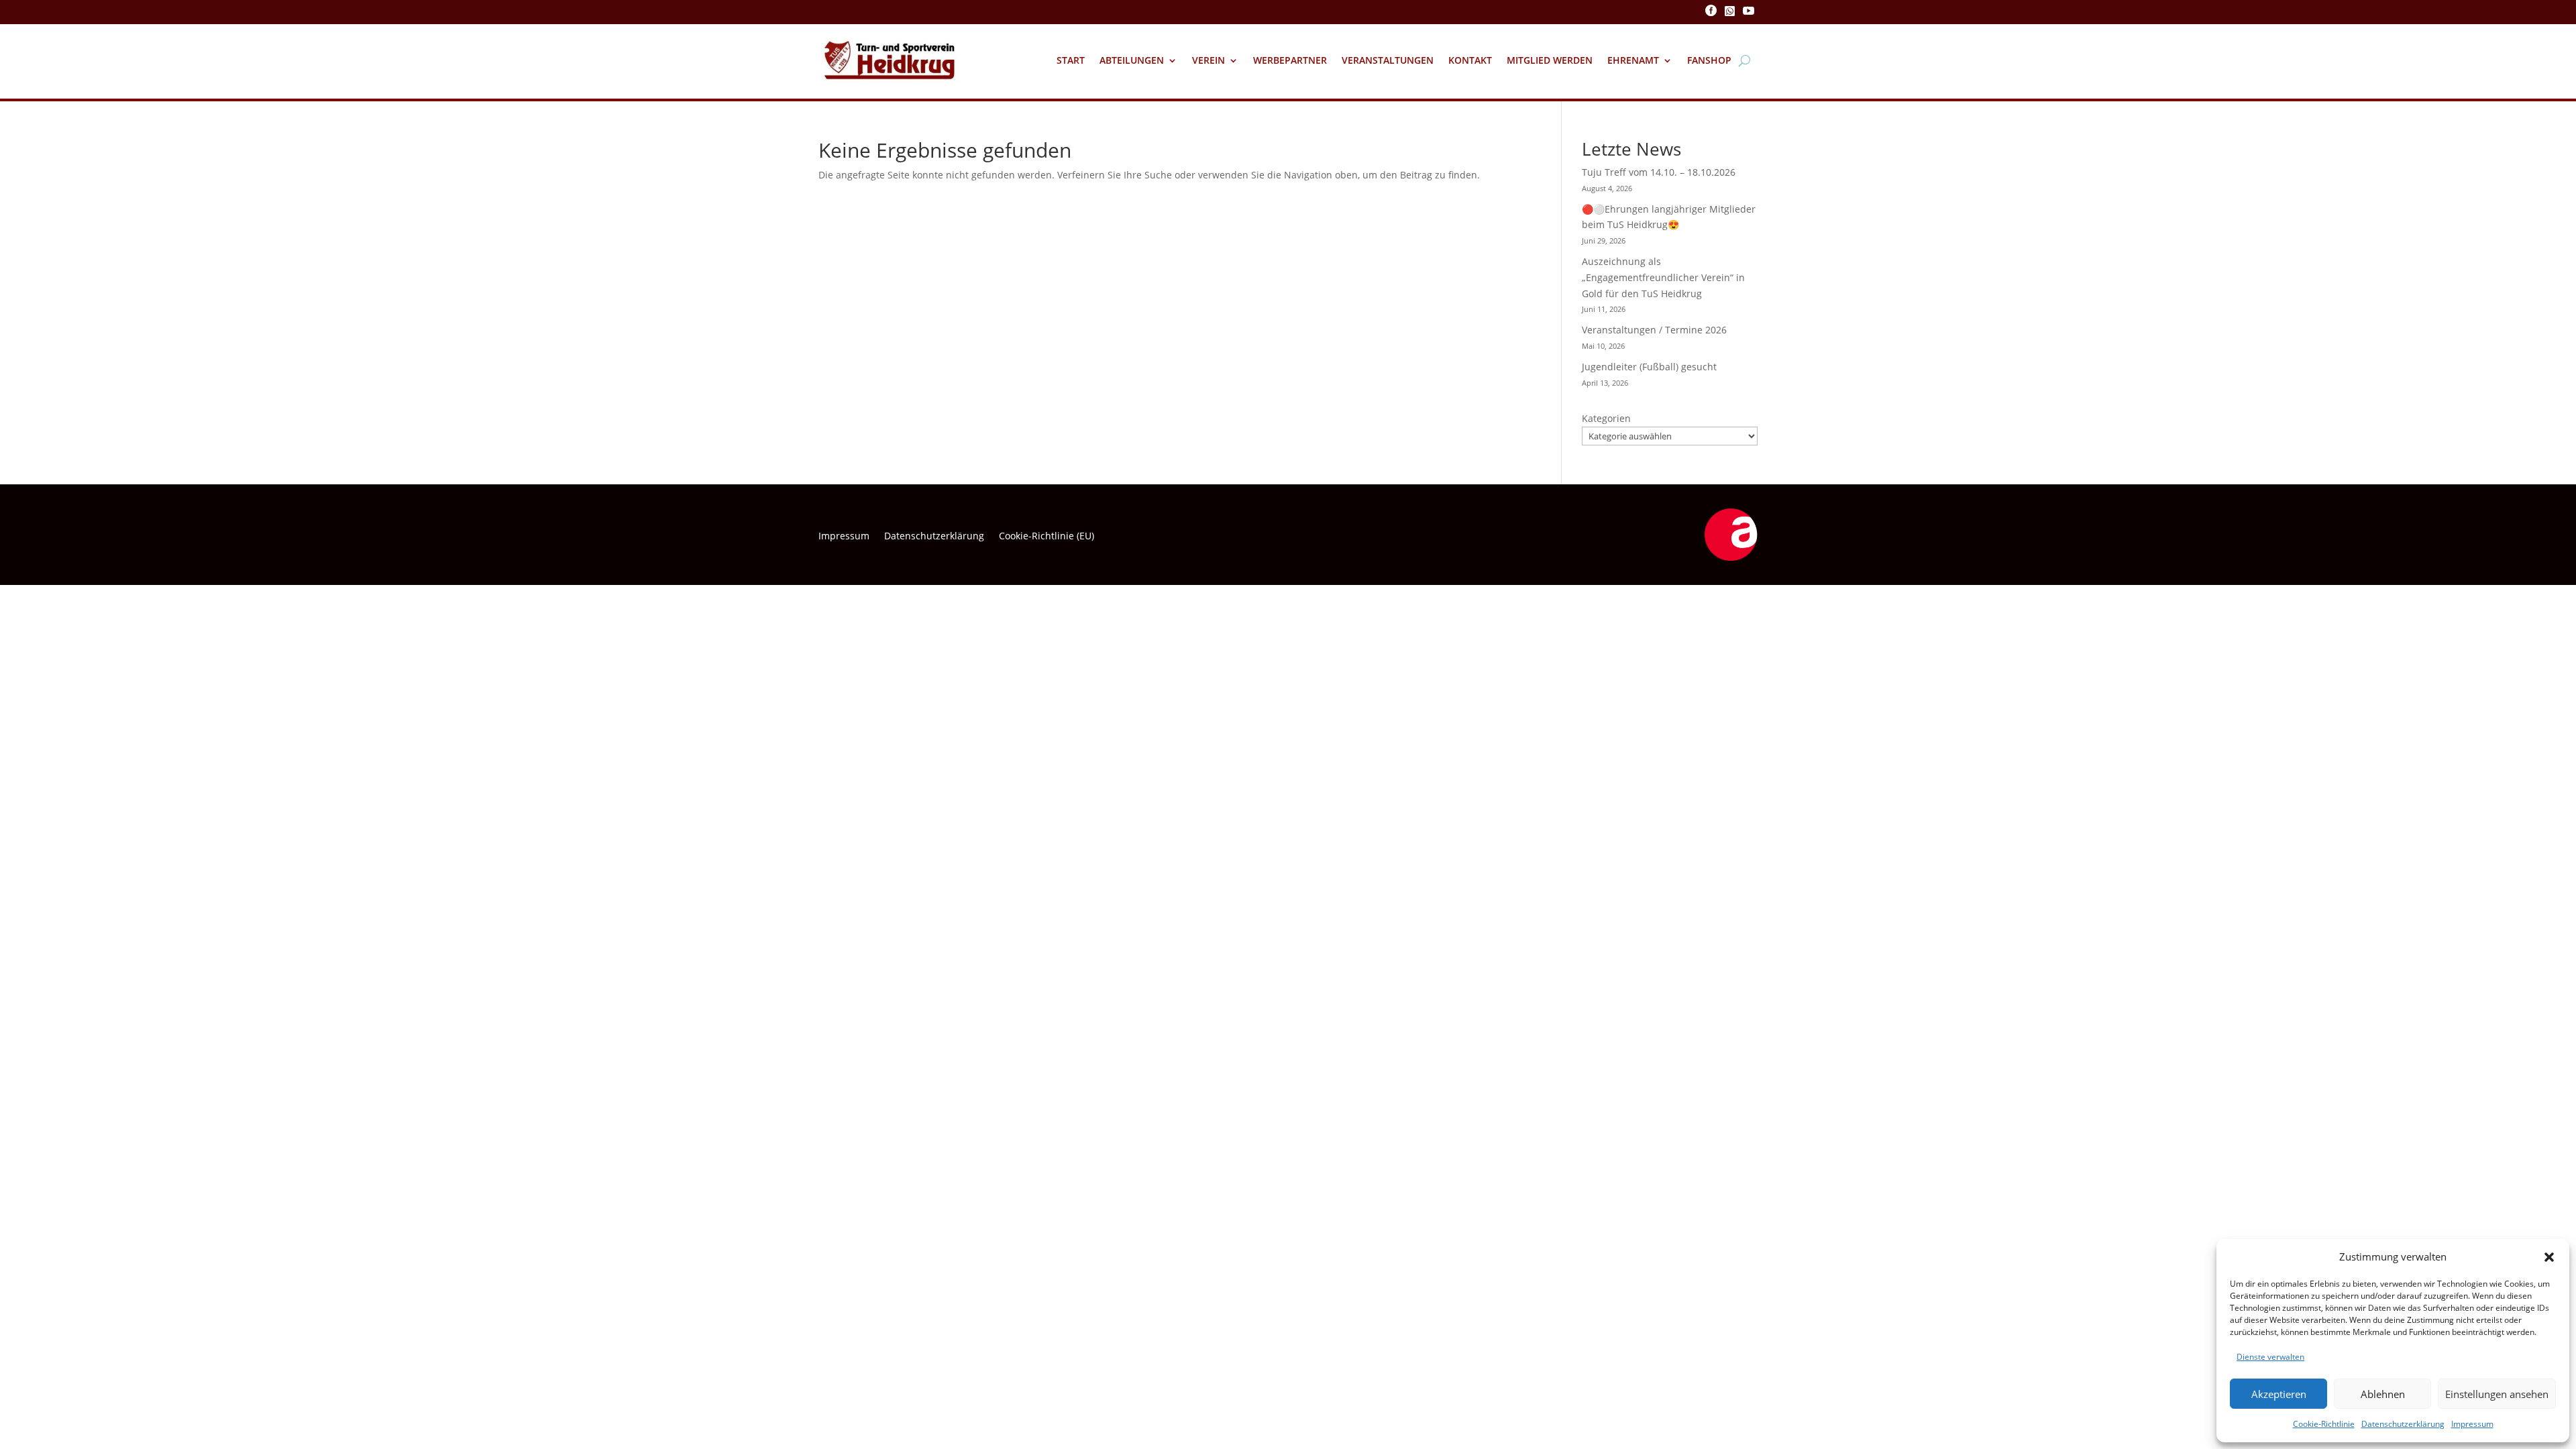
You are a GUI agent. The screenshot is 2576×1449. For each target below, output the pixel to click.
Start (1071, 60)
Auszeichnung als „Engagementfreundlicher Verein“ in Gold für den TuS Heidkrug (1663, 277)
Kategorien (1606, 418)
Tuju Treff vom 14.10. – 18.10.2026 (1659, 172)
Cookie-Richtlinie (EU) (1046, 537)
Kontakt (1470, 60)
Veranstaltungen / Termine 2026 (1654, 330)
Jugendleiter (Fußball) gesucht (1649, 367)
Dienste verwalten (2270, 1357)
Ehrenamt (1633, 60)
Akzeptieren (2279, 1394)
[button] (2549, 1257)
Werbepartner (1290, 60)
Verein (1209, 60)
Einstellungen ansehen (2497, 1394)
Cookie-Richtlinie (2324, 1424)
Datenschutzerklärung (2403, 1424)
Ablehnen (2383, 1394)
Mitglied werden (1550, 60)
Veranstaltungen (1388, 60)
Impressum (2472, 1424)
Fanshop (1709, 60)
